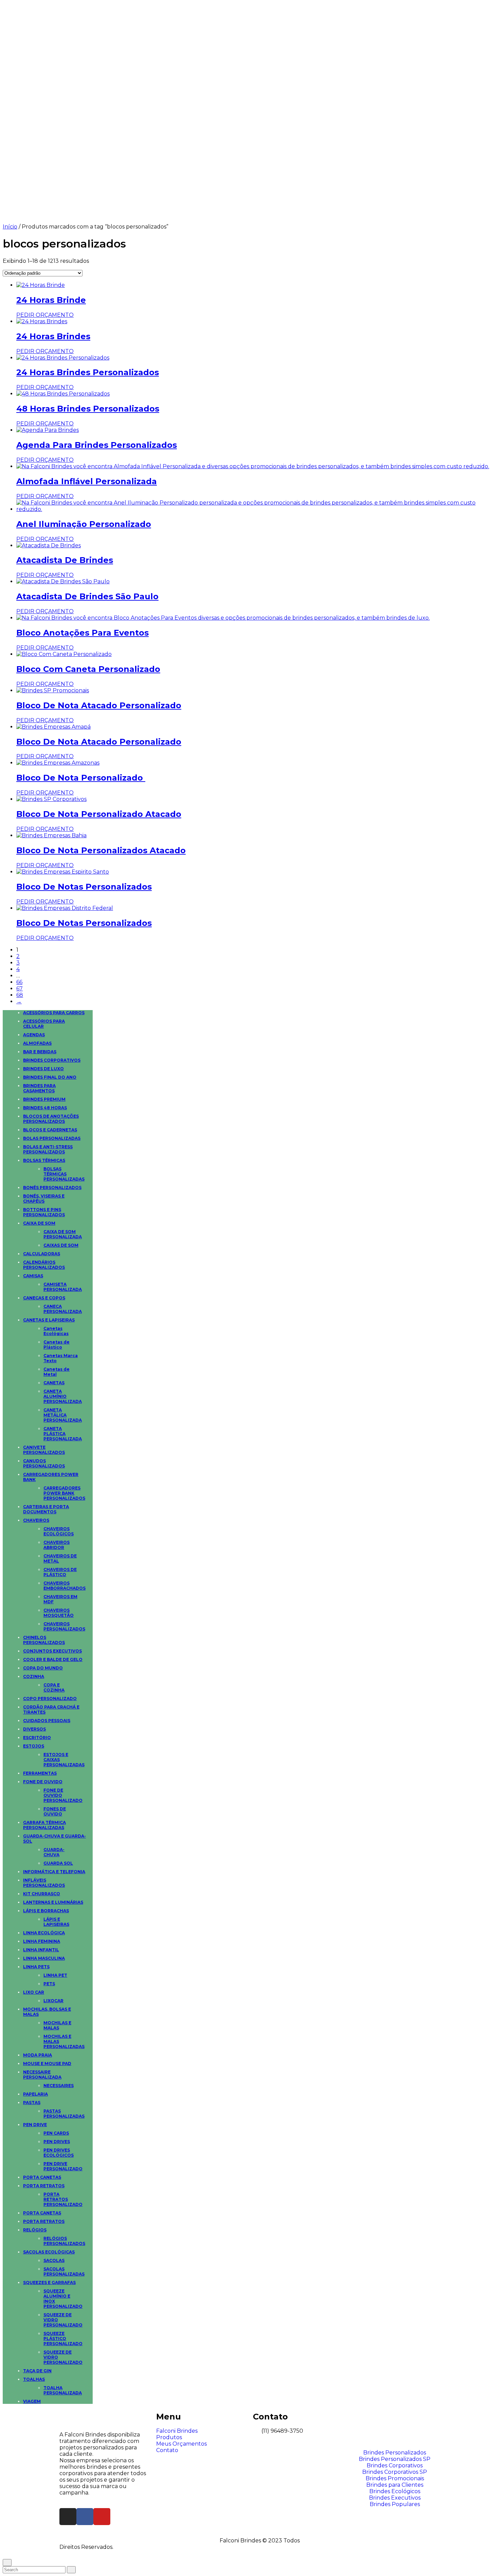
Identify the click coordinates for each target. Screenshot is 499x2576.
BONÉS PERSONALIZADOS (52, 1187)
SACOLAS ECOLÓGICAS (49, 2252)
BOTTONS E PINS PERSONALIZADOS (44, 1212)
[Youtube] (102, 2517)
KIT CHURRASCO (42, 1894)
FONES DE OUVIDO (55, 1811)
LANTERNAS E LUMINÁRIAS (53, 1902)
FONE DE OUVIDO (43, 1782)
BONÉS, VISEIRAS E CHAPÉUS (44, 1199)
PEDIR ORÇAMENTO (45, 315)
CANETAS (54, 1383)
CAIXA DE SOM (39, 1223)
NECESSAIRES (59, 2086)
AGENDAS (34, 1035)
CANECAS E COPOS (44, 1298)
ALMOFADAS (37, 1043)
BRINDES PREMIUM (44, 1099)
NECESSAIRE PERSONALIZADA (42, 2075)
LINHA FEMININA (42, 1941)
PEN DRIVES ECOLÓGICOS (59, 2153)
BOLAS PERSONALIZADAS (52, 1138)
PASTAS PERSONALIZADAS (64, 2114)
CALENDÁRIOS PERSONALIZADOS (44, 1265)
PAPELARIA (35, 2094)
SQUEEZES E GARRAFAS (49, 2282)
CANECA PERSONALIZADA (63, 1309)
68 (20, 995)
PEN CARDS (56, 2133)
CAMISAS (33, 1276)
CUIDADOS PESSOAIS (47, 1721)
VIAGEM (32, 2401)
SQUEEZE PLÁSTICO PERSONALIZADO (63, 2339)
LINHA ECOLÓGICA (44, 1933)
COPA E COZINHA (54, 1687)
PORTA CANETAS (42, 2177)
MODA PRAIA (38, 2055)
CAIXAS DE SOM (61, 1245)
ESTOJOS (34, 1746)
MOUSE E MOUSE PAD (47, 2063)
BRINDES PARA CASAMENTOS (39, 1088)
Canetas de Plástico (57, 1345)
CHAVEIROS (36, 1520)
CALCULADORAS (42, 1254)
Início (10, 227)
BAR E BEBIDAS (40, 1052)
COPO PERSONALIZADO (50, 1698)
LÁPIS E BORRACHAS (46, 1911)
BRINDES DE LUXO (43, 1069)
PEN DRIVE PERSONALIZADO (63, 2166)
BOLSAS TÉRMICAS (44, 1160)
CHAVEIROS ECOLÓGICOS (59, 1531)
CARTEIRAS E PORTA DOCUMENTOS (46, 1509)
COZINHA (34, 1676)
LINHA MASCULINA (44, 1958)
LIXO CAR (34, 1992)
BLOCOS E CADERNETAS (50, 1130)
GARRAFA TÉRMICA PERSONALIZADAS (44, 1825)
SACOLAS (54, 2260)
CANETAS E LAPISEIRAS (49, 1320)
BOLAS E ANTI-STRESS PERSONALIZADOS (48, 1149)
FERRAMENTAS (40, 1773)
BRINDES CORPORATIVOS (52, 1060)
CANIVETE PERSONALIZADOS (44, 1450)
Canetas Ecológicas (56, 1331)
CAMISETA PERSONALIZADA (63, 1287)
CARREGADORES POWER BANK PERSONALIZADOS (64, 1493)
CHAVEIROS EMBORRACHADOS (64, 1586)
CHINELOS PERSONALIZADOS (44, 1640)
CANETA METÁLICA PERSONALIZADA (63, 1415)
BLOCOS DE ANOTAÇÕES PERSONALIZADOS (51, 1119)
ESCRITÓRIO (37, 1738)
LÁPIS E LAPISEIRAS (56, 1922)
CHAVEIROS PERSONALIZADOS (64, 1626)
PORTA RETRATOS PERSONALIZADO (63, 2199)
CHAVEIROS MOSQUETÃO (59, 1613)
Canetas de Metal (57, 1372)
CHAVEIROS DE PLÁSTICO (60, 1572)
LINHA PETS (36, 1967)
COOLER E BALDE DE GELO (53, 1659)
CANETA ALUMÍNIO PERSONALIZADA (63, 1396)
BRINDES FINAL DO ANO (50, 1077)
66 (19, 982)
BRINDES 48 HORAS (45, 1108)
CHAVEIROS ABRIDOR (57, 1545)
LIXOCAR (53, 2001)
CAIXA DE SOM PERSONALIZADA (63, 1234)
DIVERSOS (34, 1729)
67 (20, 989)
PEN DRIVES (57, 2142)
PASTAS (32, 2103)
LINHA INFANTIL (41, 1950)
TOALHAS (34, 2379)
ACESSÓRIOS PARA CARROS (54, 1013)
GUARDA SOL (58, 1863)
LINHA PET (55, 1975)
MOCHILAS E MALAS (57, 2025)
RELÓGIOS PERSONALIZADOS (64, 2241)
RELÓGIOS (35, 2230)
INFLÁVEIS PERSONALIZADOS (44, 1883)
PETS (49, 1984)
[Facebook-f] (85, 2517)
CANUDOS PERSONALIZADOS (44, 1463)
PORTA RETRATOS (44, 2186)
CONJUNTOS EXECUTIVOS (52, 1651)
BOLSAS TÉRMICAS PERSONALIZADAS (64, 1174)
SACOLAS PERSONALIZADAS (64, 2271)
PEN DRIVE (35, 2125)
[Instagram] (68, 2517)
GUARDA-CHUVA (54, 1852)
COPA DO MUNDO (43, 1668)
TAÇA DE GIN (37, 2371)
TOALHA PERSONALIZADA (63, 2390)
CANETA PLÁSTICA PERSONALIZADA (63, 1434)
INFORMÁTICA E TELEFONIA (54, 1872)
